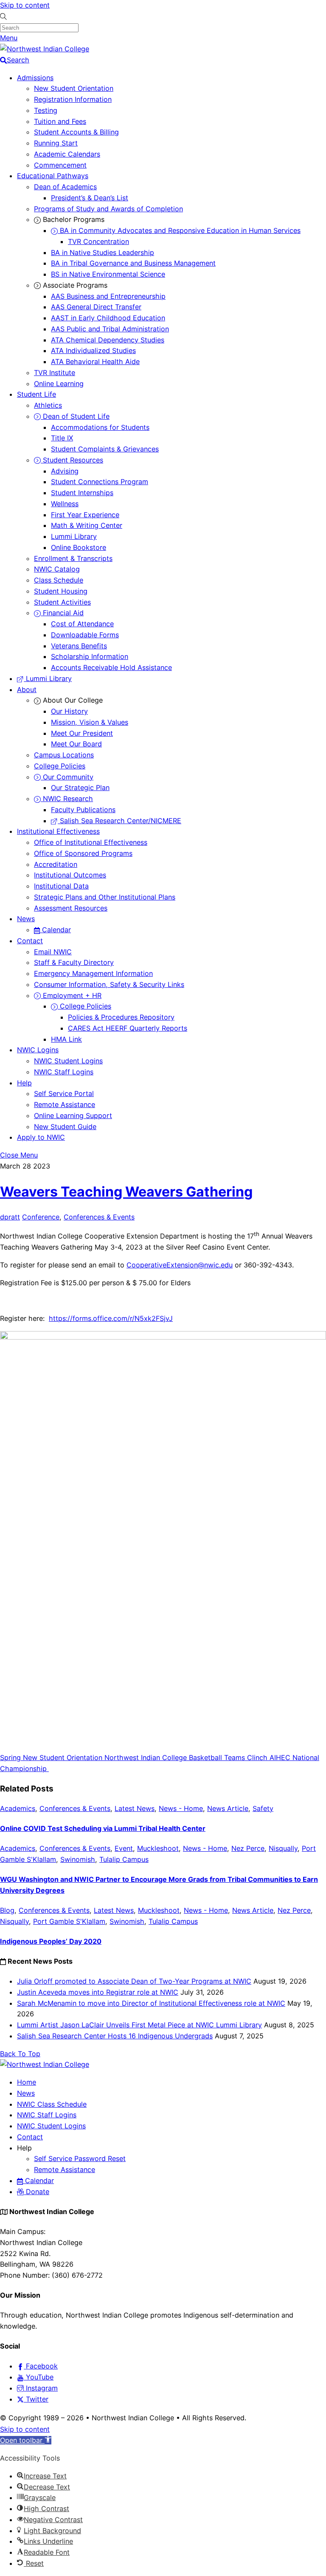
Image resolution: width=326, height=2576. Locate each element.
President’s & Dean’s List (90, 198)
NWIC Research (67, 799)
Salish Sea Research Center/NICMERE (119, 821)
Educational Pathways (53, 176)
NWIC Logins (38, 1050)
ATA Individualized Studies (93, 350)
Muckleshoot (158, 1848)
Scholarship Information (90, 656)
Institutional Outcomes (70, 875)
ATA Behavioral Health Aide (95, 362)
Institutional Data (61, 886)
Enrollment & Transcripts (73, 558)
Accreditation (56, 864)
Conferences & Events (99, 1217)
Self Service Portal (64, 1093)
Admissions (35, 78)
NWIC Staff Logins (64, 1072)
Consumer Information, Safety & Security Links (109, 984)
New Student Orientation (74, 88)
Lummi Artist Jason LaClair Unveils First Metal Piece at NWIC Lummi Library (139, 2025)
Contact (30, 941)
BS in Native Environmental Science (108, 274)
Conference (41, 1217)
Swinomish (78, 1859)
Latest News (135, 1808)
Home (27, 2082)
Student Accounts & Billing (76, 132)
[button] (26, 2440)
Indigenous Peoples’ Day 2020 (51, 1941)
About (27, 690)
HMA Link (66, 1039)
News (26, 919)
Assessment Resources (71, 908)
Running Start (56, 143)
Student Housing (61, 591)
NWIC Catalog (57, 569)
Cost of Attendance (82, 624)
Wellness (65, 504)
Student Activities (62, 602)
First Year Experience (85, 515)
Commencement (60, 165)
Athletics (48, 405)
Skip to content (25, 5)
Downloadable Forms (85, 635)
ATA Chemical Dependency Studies (108, 340)
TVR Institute (55, 373)
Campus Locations (64, 755)
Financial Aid (62, 613)
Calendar (55, 930)
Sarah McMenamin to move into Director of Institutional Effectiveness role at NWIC (151, 2003)
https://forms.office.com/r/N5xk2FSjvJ (111, 1318)
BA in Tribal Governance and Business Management (133, 263)
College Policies (60, 766)
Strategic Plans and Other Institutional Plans (105, 897)
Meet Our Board (76, 744)
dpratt (10, 1217)
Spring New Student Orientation (51, 1758)
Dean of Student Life (75, 416)
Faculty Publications (83, 810)
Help (24, 1083)
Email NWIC (53, 952)
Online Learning (59, 384)
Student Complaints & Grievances (105, 449)
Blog (7, 1910)
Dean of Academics (65, 187)
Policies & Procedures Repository (121, 1017)
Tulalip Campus (124, 1859)
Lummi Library (74, 536)
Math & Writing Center (87, 525)
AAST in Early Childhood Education (108, 318)
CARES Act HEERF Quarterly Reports (128, 1028)
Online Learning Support (73, 1116)
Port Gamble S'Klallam (69, 1921)
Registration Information (73, 99)
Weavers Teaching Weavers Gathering (126, 1192)
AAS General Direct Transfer (96, 307)
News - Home (181, 1808)
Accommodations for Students (100, 427)
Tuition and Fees (60, 121)
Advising (65, 471)
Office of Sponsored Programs (83, 853)
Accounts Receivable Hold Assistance (111, 667)
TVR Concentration (98, 241)
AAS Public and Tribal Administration (110, 329)
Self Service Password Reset (80, 2158)
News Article (228, 1808)
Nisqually (283, 1848)
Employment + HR (71, 995)
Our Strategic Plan (80, 788)
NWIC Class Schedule (52, 2104)
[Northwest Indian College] (45, 49)
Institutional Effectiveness (58, 831)
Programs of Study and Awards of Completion (108, 209)
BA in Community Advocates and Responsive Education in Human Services (179, 230)
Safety (263, 1808)
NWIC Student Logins (68, 1061)
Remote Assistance (65, 1104)
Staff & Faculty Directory (74, 962)
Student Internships (82, 493)
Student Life (37, 394)
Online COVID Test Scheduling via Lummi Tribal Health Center (103, 1828)
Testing (46, 110)
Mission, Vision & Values (90, 722)
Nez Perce (248, 1848)
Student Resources (72, 460)
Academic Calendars (67, 154)
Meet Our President (82, 733)
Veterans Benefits (79, 646)
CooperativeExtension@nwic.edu (180, 1265)
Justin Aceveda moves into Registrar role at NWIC (98, 1992)
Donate (37, 2192)
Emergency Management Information (93, 973)
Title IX (62, 438)
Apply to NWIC (41, 1137)
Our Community (67, 777)
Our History (69, 711)
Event (124, 1848)
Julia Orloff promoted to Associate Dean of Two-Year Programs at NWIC (134, 1981)
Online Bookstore (79, 547)
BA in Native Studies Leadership (103, 252)
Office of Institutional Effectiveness (91, 842)
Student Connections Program (100, 482)
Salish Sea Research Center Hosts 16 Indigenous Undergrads (115, 2036)
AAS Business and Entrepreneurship (108, 296)
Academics (18, 1808)
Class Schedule (59, 580)
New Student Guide (65, 1127)
